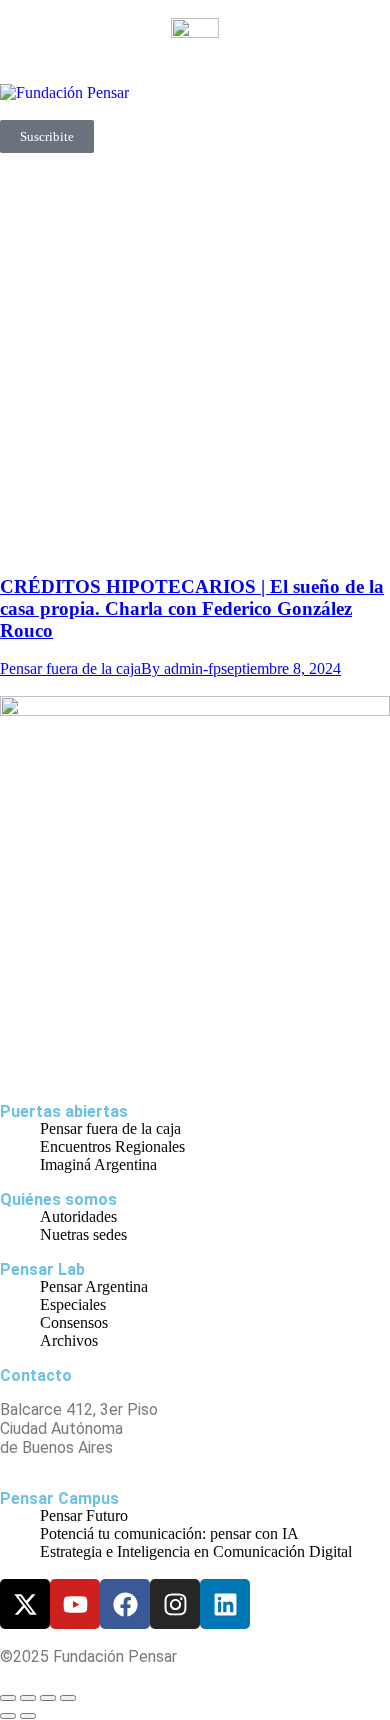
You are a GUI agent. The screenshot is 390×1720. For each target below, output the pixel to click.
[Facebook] (125, 1604)
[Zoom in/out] (68, 1698)
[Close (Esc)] (8, 1698)
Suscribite (47, 136)
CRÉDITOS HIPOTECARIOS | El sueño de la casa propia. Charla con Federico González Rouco (192, 608)
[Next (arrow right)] (28, 1716)
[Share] (28, 1698)
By (181, 668)
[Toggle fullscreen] (48, 1698)
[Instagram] (175, 1604)
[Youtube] (75, 1604)
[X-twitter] (25, 1604)
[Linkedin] (225, 1604)
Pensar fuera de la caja (70, 668)
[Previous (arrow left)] (8, 1716)
